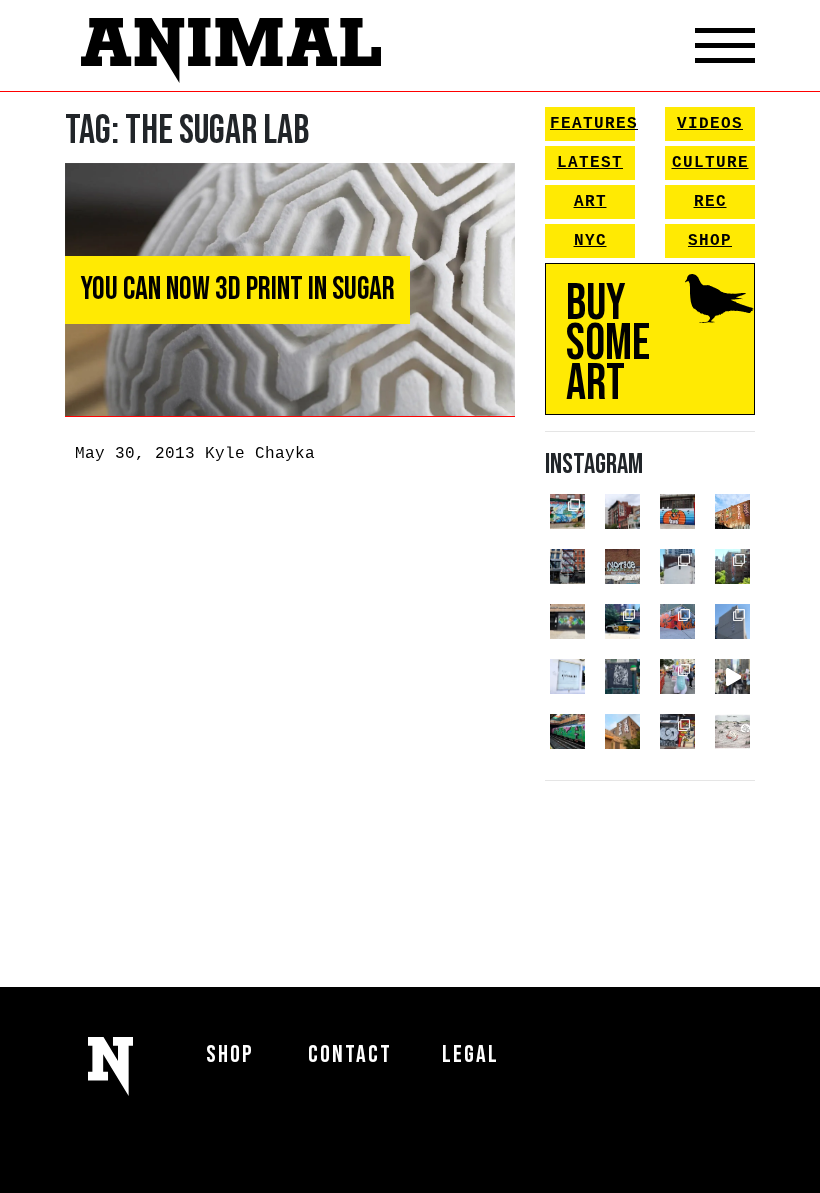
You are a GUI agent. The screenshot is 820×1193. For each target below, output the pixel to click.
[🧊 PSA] (567, 676)
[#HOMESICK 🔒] (677, 566)
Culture (710, 163)
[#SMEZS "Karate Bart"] (567, 621)
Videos (710, 124)
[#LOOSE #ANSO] (622, 511)
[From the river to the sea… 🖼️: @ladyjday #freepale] (567, 511)
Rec (710, 202)
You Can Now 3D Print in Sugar (237, 289)
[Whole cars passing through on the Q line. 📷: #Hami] (567, 731)
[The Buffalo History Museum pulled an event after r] (732, 731)
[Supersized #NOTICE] (622, 566)
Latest (590, 163)
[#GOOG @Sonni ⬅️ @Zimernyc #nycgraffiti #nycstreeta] (677, 731)
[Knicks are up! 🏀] (677, 621)
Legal (470, 1054)
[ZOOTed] (732, 621)
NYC (590, 241)
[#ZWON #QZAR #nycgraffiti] (622, 731)
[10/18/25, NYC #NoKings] (677, 676)
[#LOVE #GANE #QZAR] (567, 566)
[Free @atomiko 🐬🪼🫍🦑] (677, 511)
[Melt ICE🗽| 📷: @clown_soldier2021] (622, 676)
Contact (350, 1054)
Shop (710, 241)
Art (590, 202)
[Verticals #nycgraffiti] (732, 511)
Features (592, 124)
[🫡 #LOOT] (622, 621)
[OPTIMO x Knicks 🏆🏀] (732, 566)
